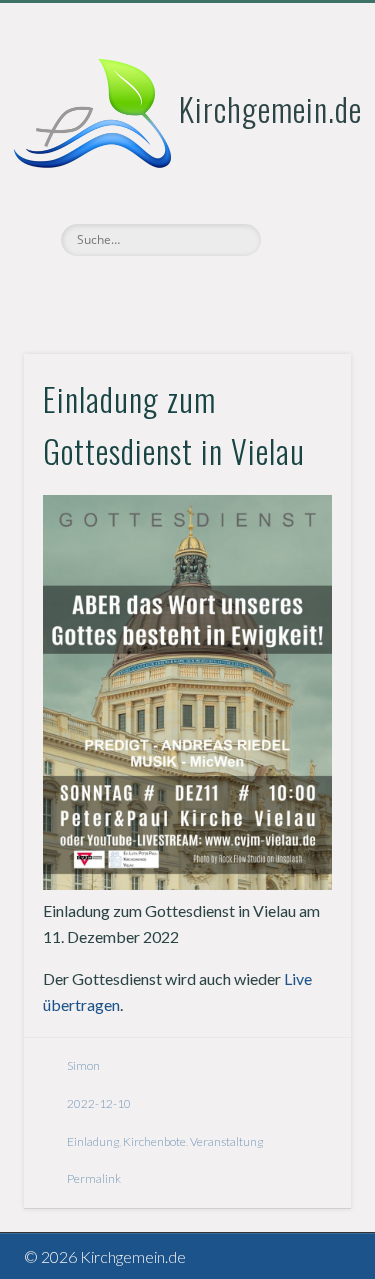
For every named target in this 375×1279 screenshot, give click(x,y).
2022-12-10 (99, 1103)
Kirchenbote (154, 1141)
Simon (83, 1065)
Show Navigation (303, 179)
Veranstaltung (226, 1141)
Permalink (94, 1178)
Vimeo (185, 290)
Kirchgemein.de (270, 108)
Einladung (93, 1141)
